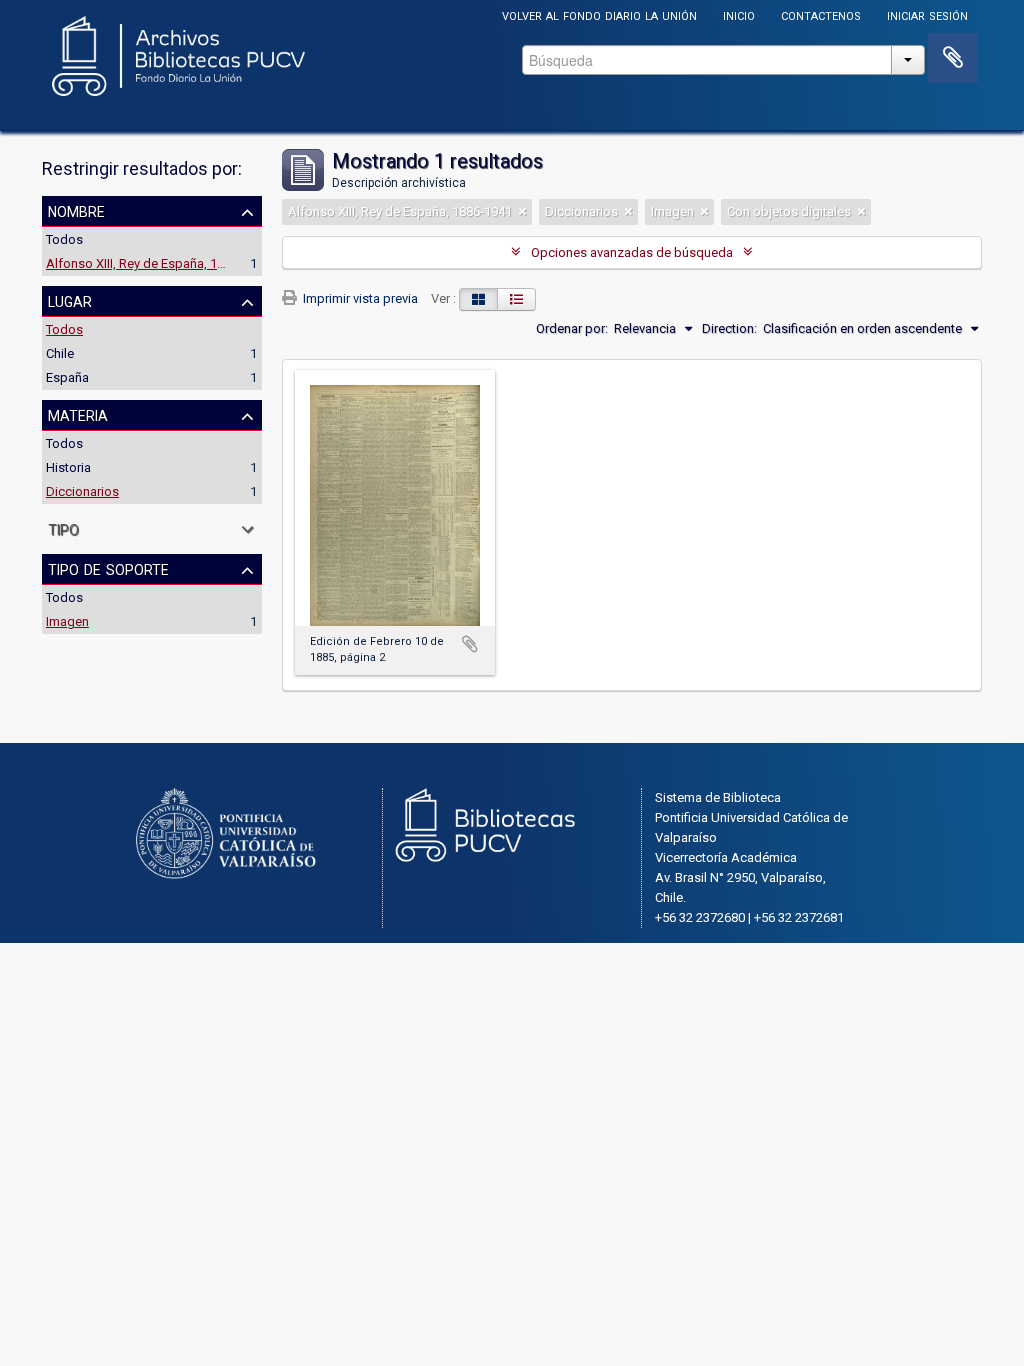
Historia (68, 467)
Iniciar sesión (927, 14)
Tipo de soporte (108, 568)
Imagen (67, 621)
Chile (60, 353)
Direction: (729, 328)
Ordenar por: (572, 328)
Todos (64, 239)
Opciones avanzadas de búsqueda (632, 252)
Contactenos (821, 14)
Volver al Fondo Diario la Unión (599, 14)
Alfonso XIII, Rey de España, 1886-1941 (158, 263)
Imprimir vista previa (359, 298)
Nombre (76, 210)
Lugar (70, 300)
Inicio (739, 14)
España (67, 377)
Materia (78, 414)
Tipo (63, 528)
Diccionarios (82, 491)
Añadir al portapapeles (470, 644)
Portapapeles (953, 58)
